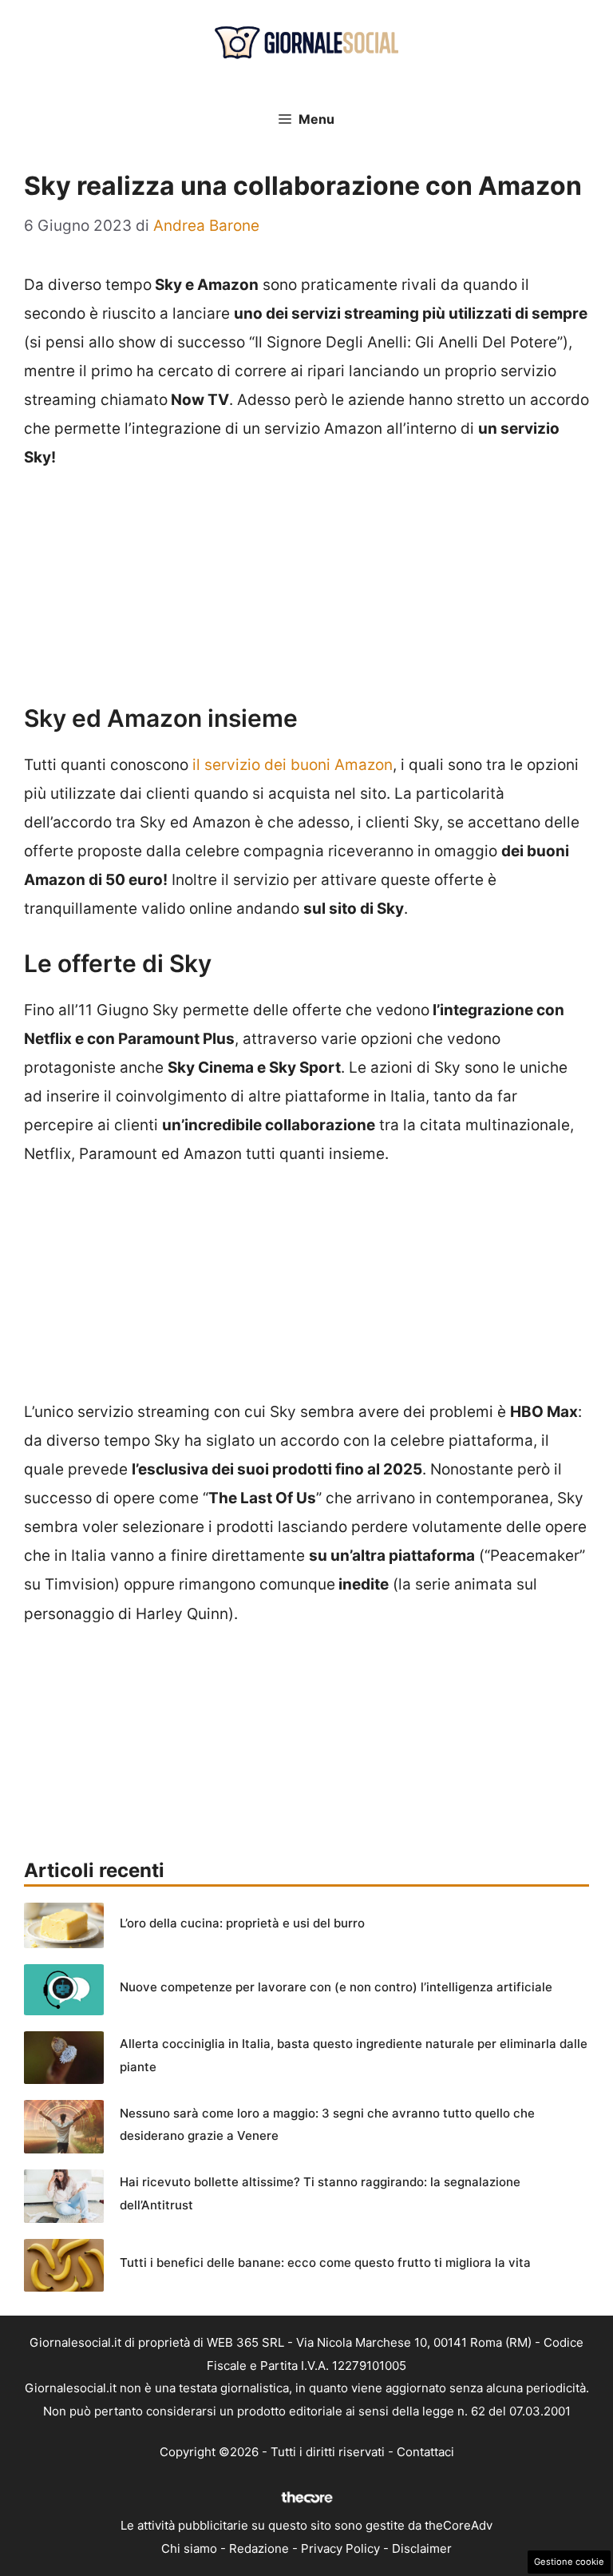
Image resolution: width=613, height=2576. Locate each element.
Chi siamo (189, 2548)
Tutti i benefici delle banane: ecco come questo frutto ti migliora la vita (325, 2262)
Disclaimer (422, 2548)
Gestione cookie (569, 2562)
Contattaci (425, 2452)
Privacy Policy (340, 2548)
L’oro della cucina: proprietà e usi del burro (242, 1923)
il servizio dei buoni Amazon (293, 765)
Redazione (259, 2548)
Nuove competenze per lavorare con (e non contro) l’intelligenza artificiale (336, 1987)
